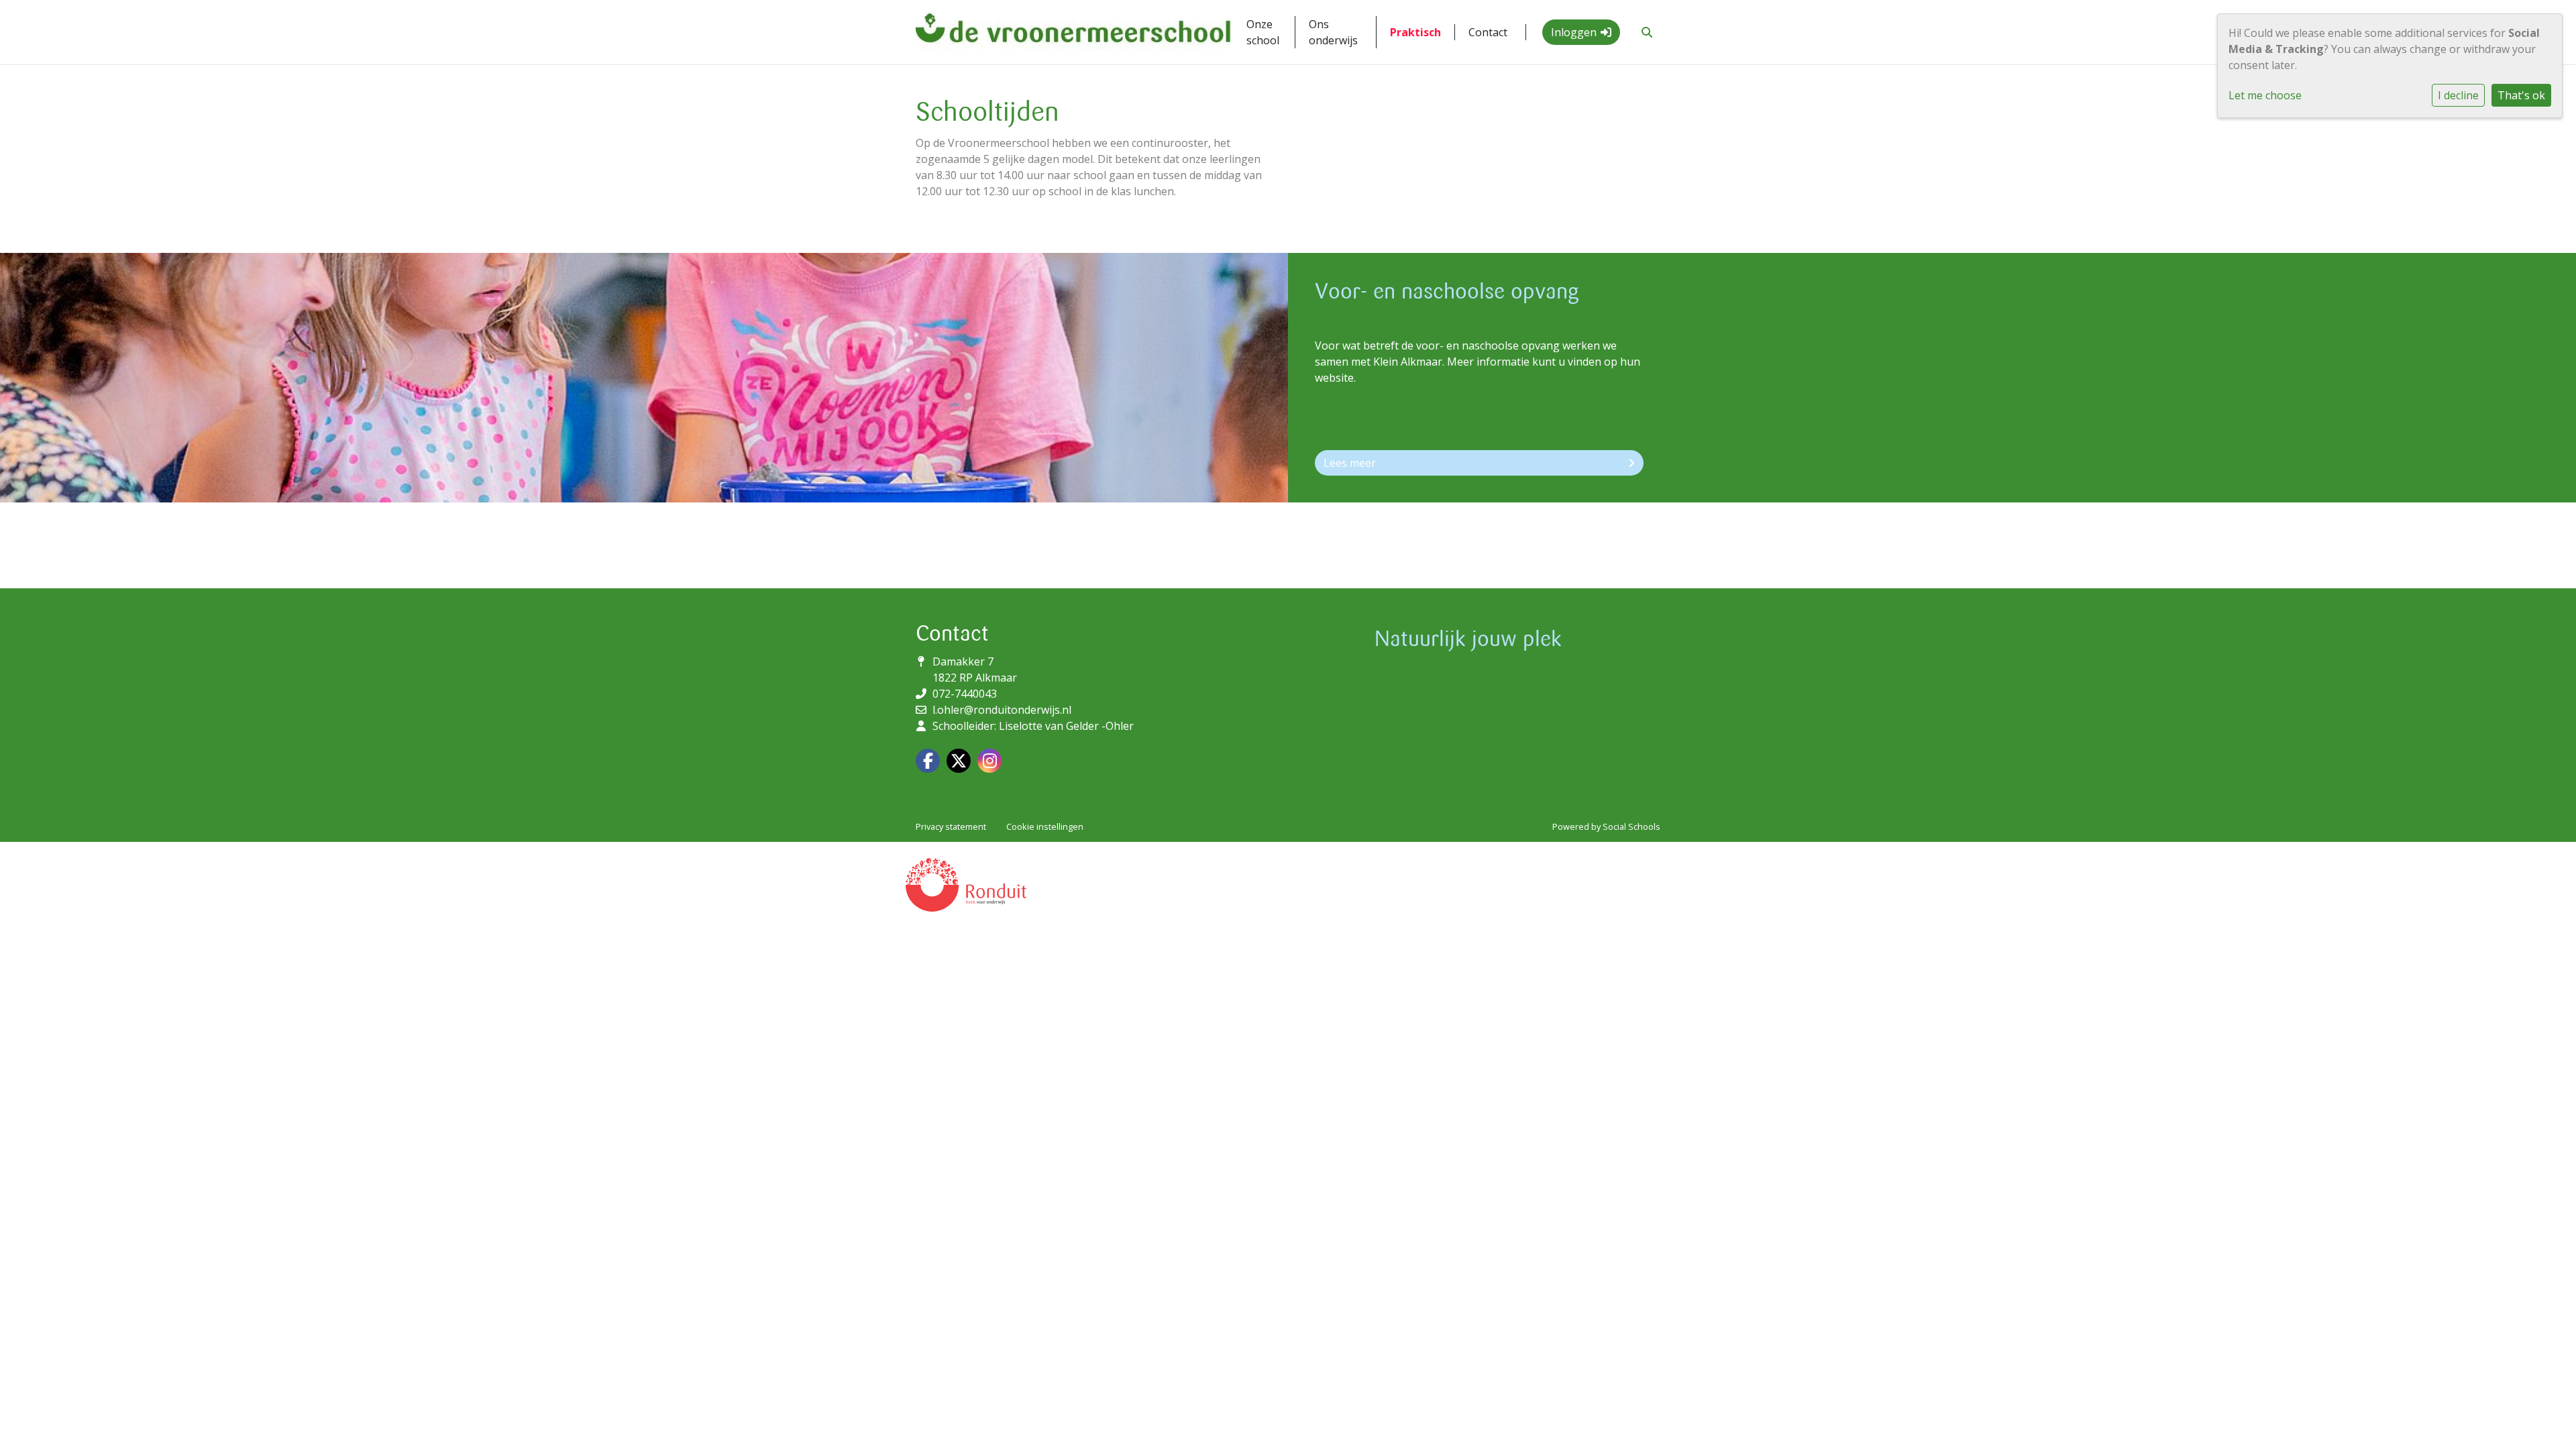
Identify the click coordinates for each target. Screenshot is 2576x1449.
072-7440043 (965, 694)
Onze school (1263, 32)
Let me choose (2265, 95)
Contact (1488, 32)
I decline (2458, 95)
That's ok (2521, 95)
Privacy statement (951, 826)
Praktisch (1415, 32)
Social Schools (1631, 826)
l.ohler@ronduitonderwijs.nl (1002, 710)
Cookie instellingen (1045, 826)
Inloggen (1574, 32)
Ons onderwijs (1333, 32)
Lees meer (1350, 463)
